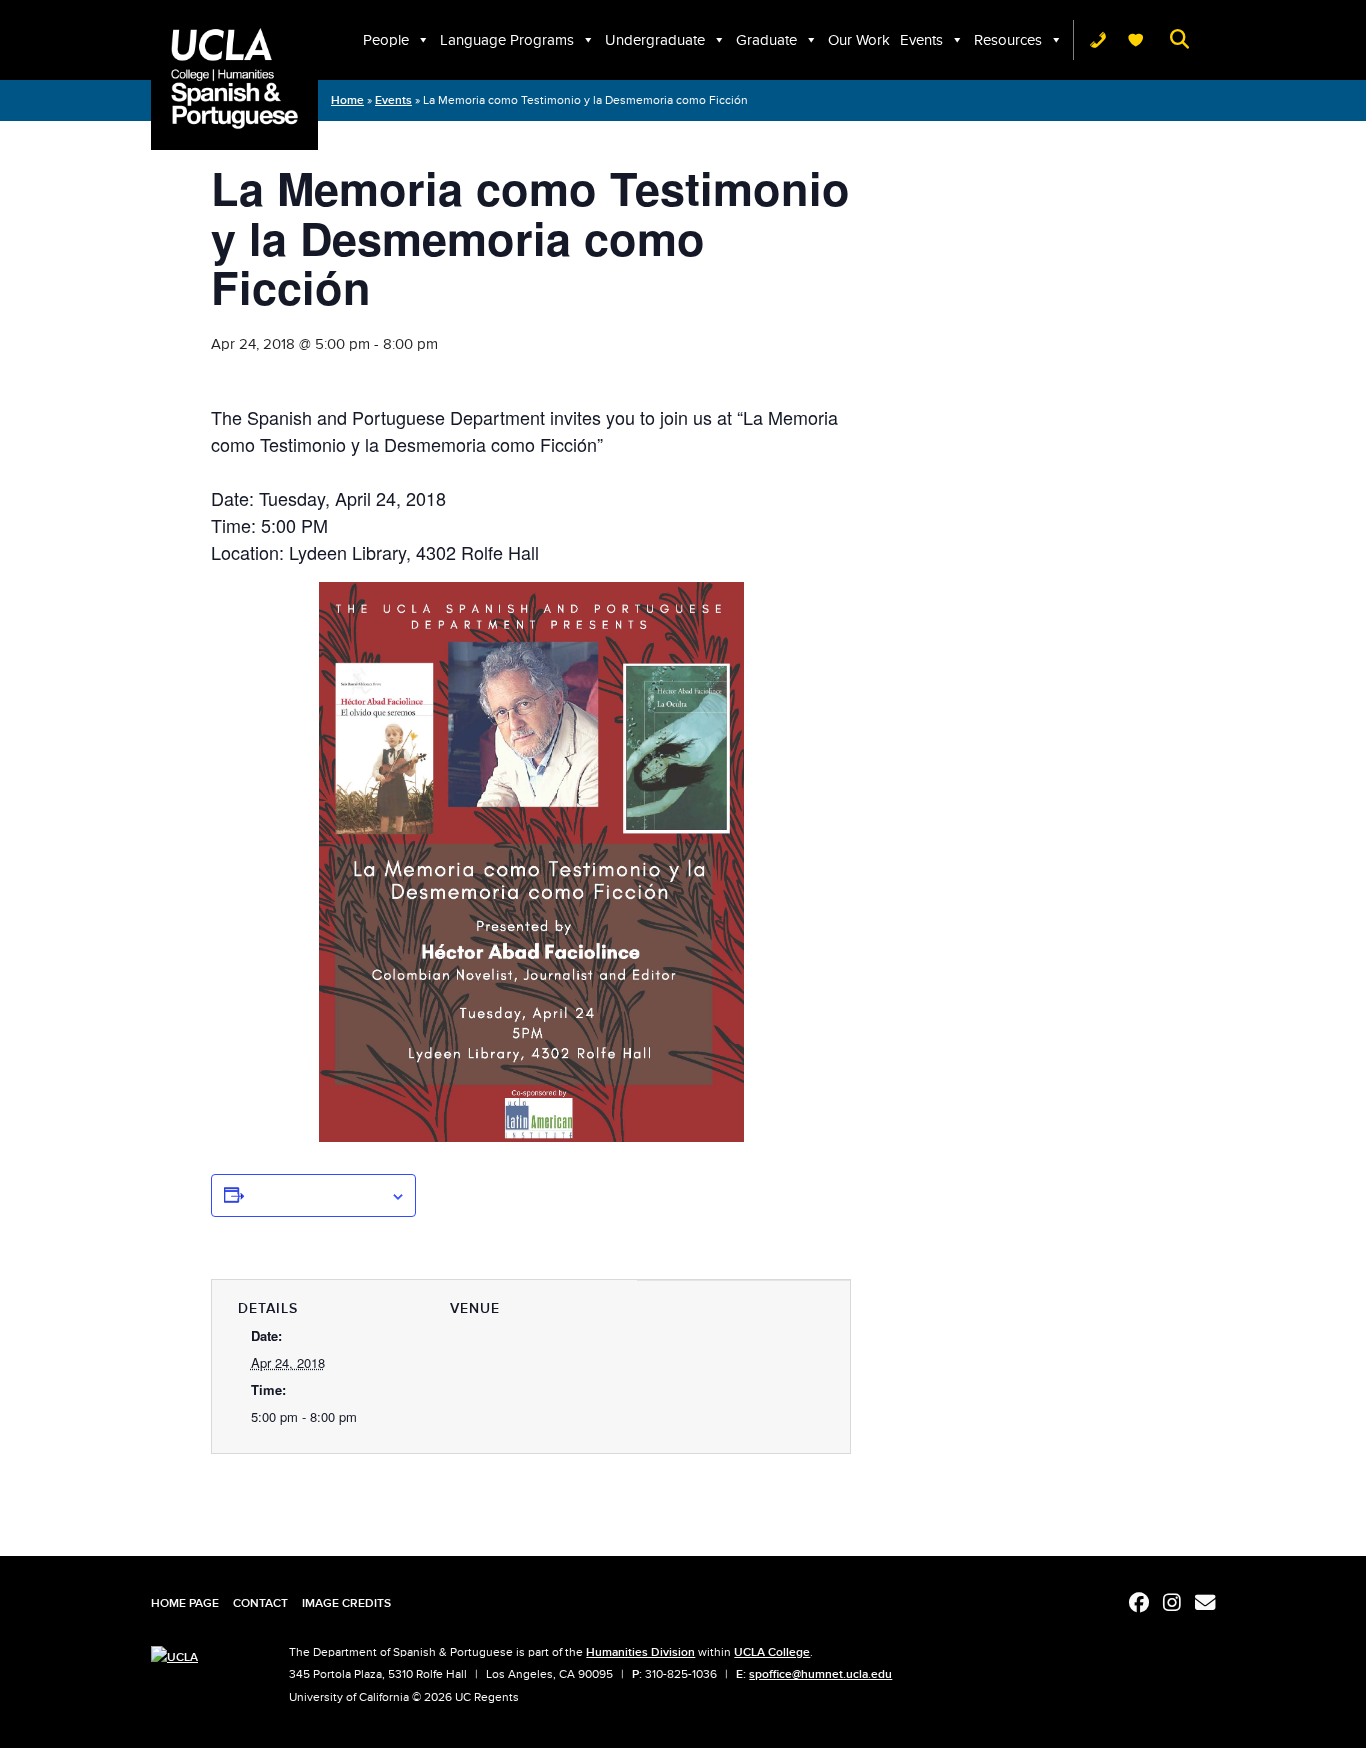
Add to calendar (317, 1195)
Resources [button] (1008, 40)
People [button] (386, 40)
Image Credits (346, 1603)
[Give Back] (1136, 40)
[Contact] (1098, 40)
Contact (260, 1603)
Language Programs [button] (507, 40)
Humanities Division (640, 1652)
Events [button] (921, 40)
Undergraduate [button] (655, 40)
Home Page (185, 1603)
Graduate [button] (766, 40)
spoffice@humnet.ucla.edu (820, 1674)
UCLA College (772, 1652)
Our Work (859, 40)
